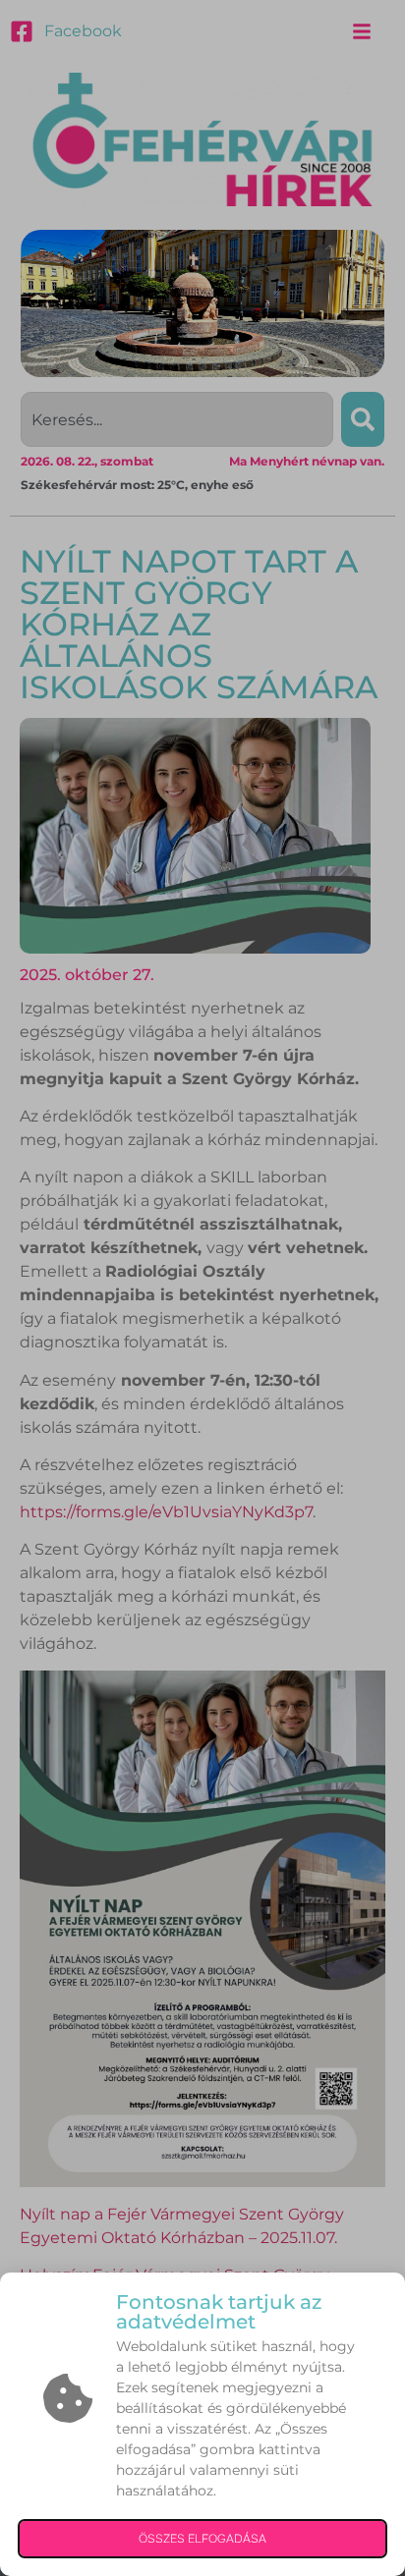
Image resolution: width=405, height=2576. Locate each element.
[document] (202, 1288)
